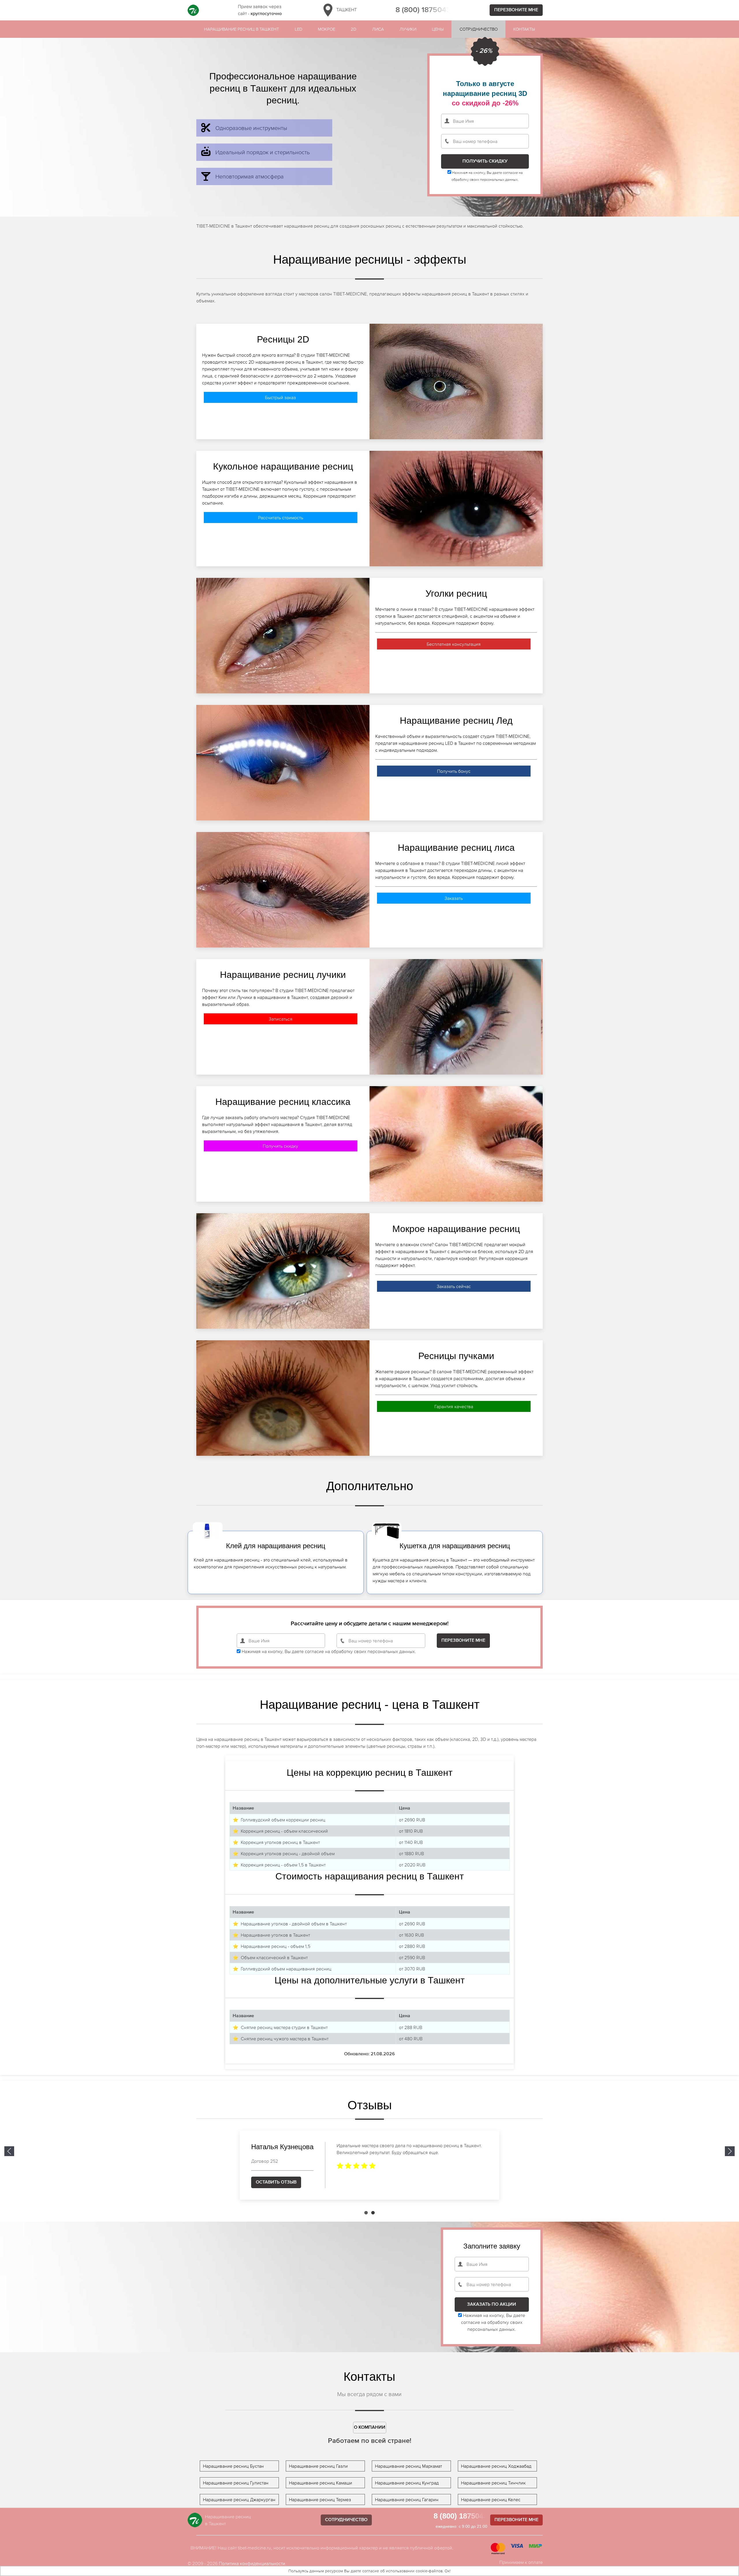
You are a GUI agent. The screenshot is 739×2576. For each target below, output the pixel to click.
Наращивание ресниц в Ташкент (241, 29)
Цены (438, 29)
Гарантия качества (454, 1406)
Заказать (454, 898)
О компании (370, 2428)
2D (353, 29)
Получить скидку (280, 1146)
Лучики (408, 29)
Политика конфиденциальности (252, 2563)
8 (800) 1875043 (423, 10)
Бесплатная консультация (454, 644)
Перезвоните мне (516, 10)
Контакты (524, 29)
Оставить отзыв (276, 2182)
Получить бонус (454, 771)
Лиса (378, 29)
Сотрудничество (479, 29)
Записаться (281, 1019)
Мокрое (326, 29)
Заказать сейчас (454, 1286)
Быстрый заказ (280, 397)
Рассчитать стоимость (281, 518)
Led (298, 29)
